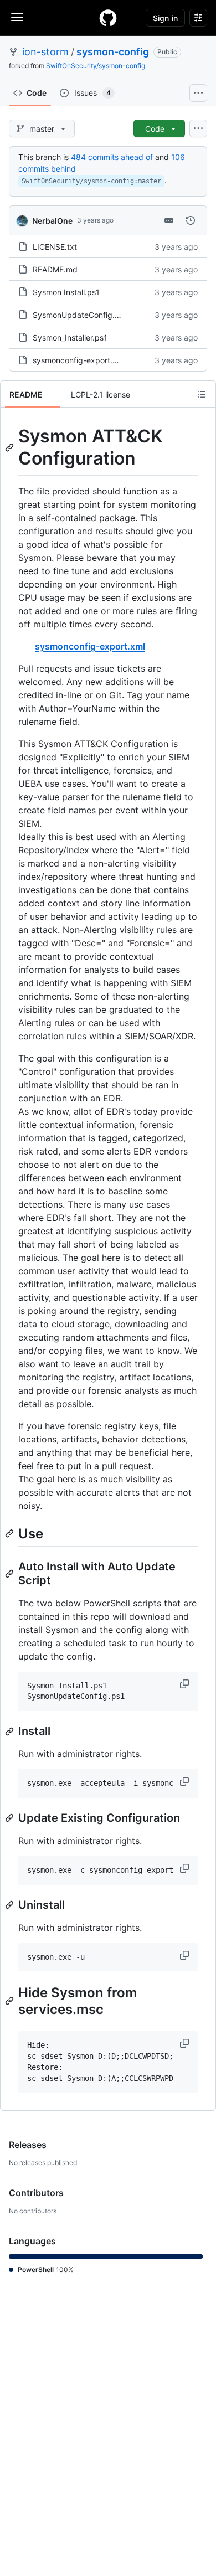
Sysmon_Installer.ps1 (70, 338)
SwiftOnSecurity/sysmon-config (96, 66)
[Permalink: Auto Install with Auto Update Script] (11, 1574)
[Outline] (202, 394)
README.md (55, 269)
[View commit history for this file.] (191, 220)
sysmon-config (113, 52)
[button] (186, 1684)
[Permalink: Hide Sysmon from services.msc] (11, 2001)
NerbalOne (52, 221)
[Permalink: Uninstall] (11, 1905)
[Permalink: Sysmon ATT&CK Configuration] (11, 447)
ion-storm (45, 52)
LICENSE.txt (55, 247)
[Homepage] (108, 18)
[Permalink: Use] (11, 1533)
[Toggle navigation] (17, 17)
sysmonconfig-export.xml (79, 360)
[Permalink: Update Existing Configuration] (11, 1818)
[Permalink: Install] (11, 1732)
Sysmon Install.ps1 (66, 292)
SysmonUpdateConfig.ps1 (80, 315)
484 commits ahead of (112, 157)
